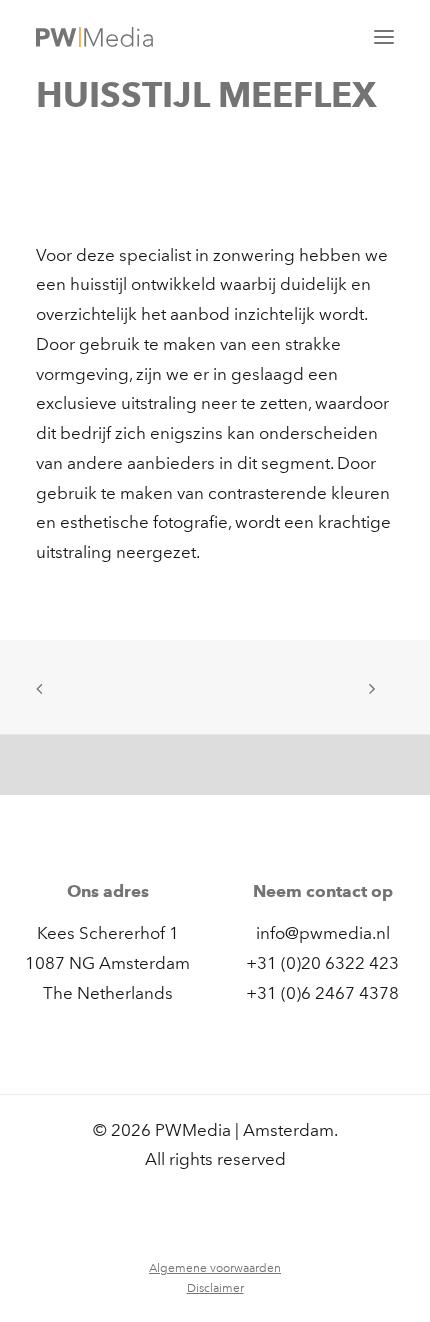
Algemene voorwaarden (215, 1268)
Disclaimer (215, 1288)
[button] (384, 37)
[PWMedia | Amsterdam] (94, 37)
